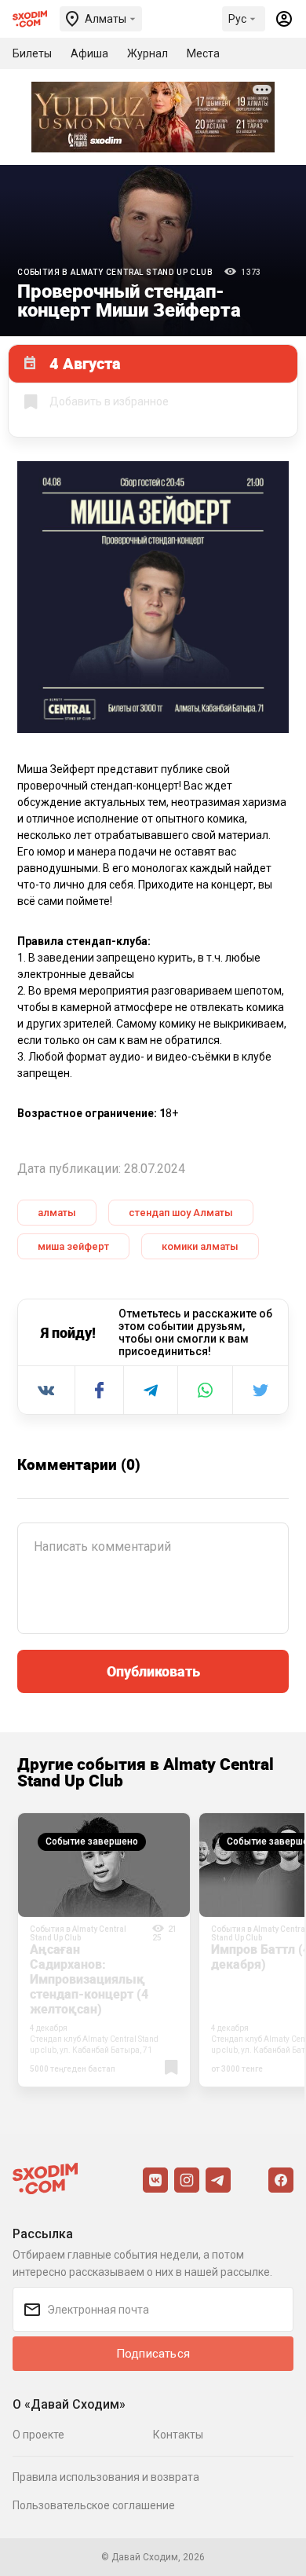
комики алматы (200, 1246)
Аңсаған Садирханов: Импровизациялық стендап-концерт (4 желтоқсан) (89, 1979)
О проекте (38, 2435)
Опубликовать (153, 1671)
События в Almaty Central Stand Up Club (115, 272)
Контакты (178, 2435)
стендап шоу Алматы (181, 1213)
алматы (57, 1213)
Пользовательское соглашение (94, 2505)
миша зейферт (73, 1246)
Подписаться (153, 2354)
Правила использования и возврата (106, 2477)
